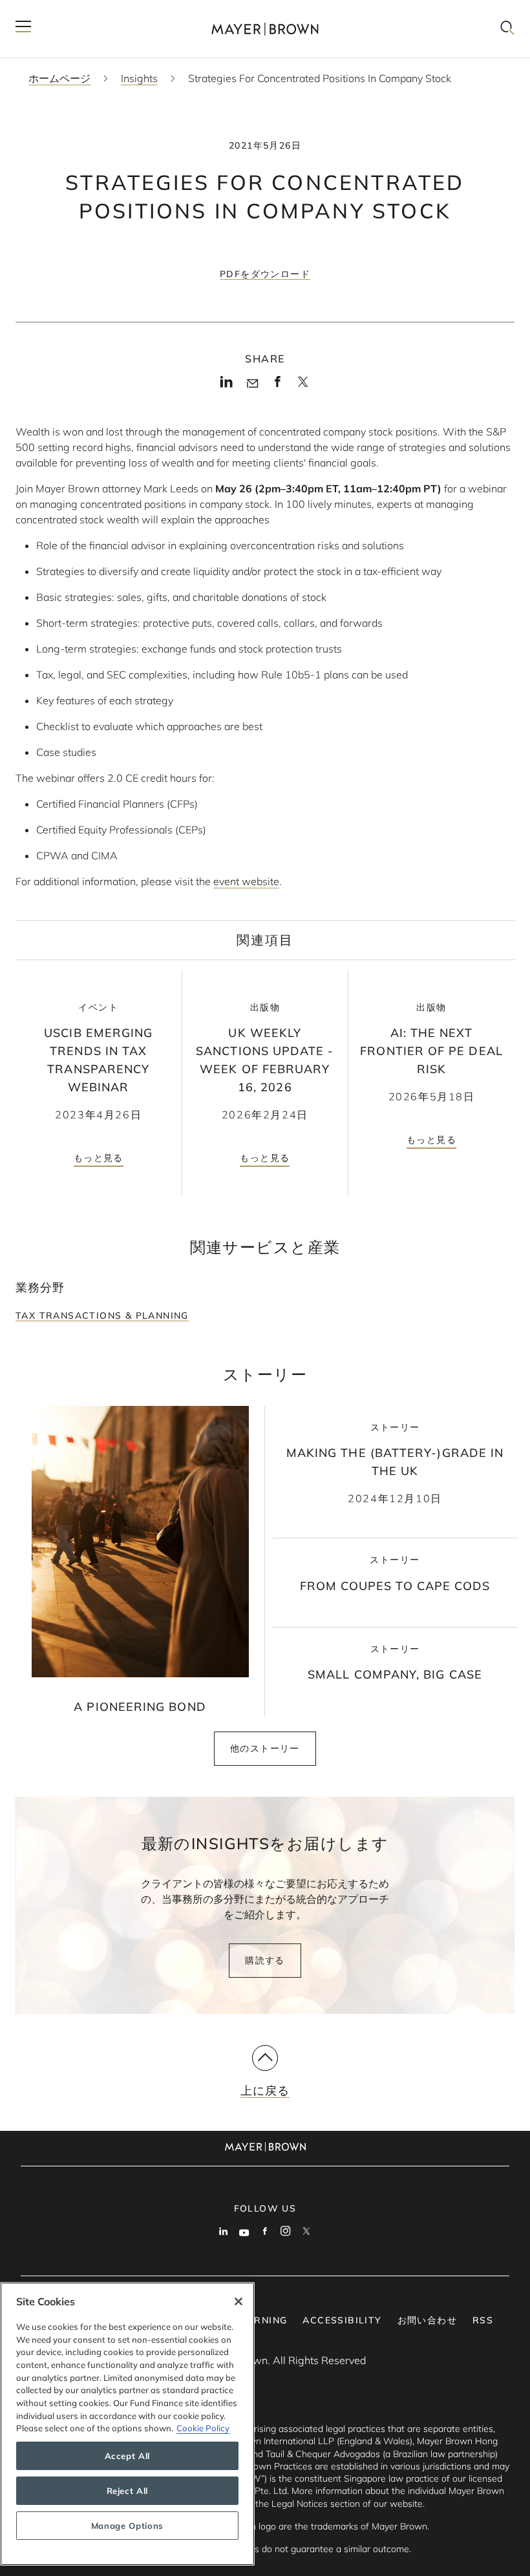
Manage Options (127, 2526)
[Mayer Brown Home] (265, 29)
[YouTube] (244, 2232)
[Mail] (252, 384)
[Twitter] (303, 386)
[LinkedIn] (227, 385)
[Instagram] (286, 2232)
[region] (127, 2424)
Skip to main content (63, 10)
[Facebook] (278, 385)
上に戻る (265, 2090)
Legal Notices (300, 2504)
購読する (265, 1960)
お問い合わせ (427, 2320)
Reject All (128, 2491)
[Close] (238, 2301)
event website (246, 881)
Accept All (128, 2456)
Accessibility (342, 2320)
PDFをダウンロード (265, 274)
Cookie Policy (203, 2428)
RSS (483, 2320)
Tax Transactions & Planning (102, 1315)
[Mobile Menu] (23, 29)
